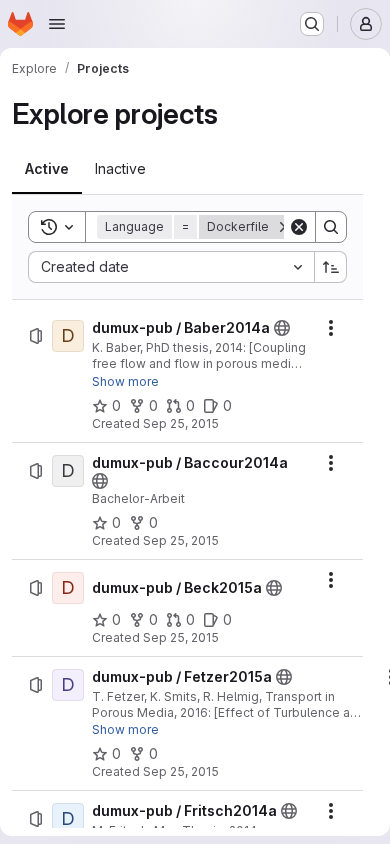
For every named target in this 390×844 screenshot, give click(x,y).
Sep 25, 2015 (181, 423)
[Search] (331, 227)
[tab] (47, 169)
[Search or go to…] (312, 24)
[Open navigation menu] (57, 24)
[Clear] (299, 227)
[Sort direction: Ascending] (331, 267)
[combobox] (171, 267)
